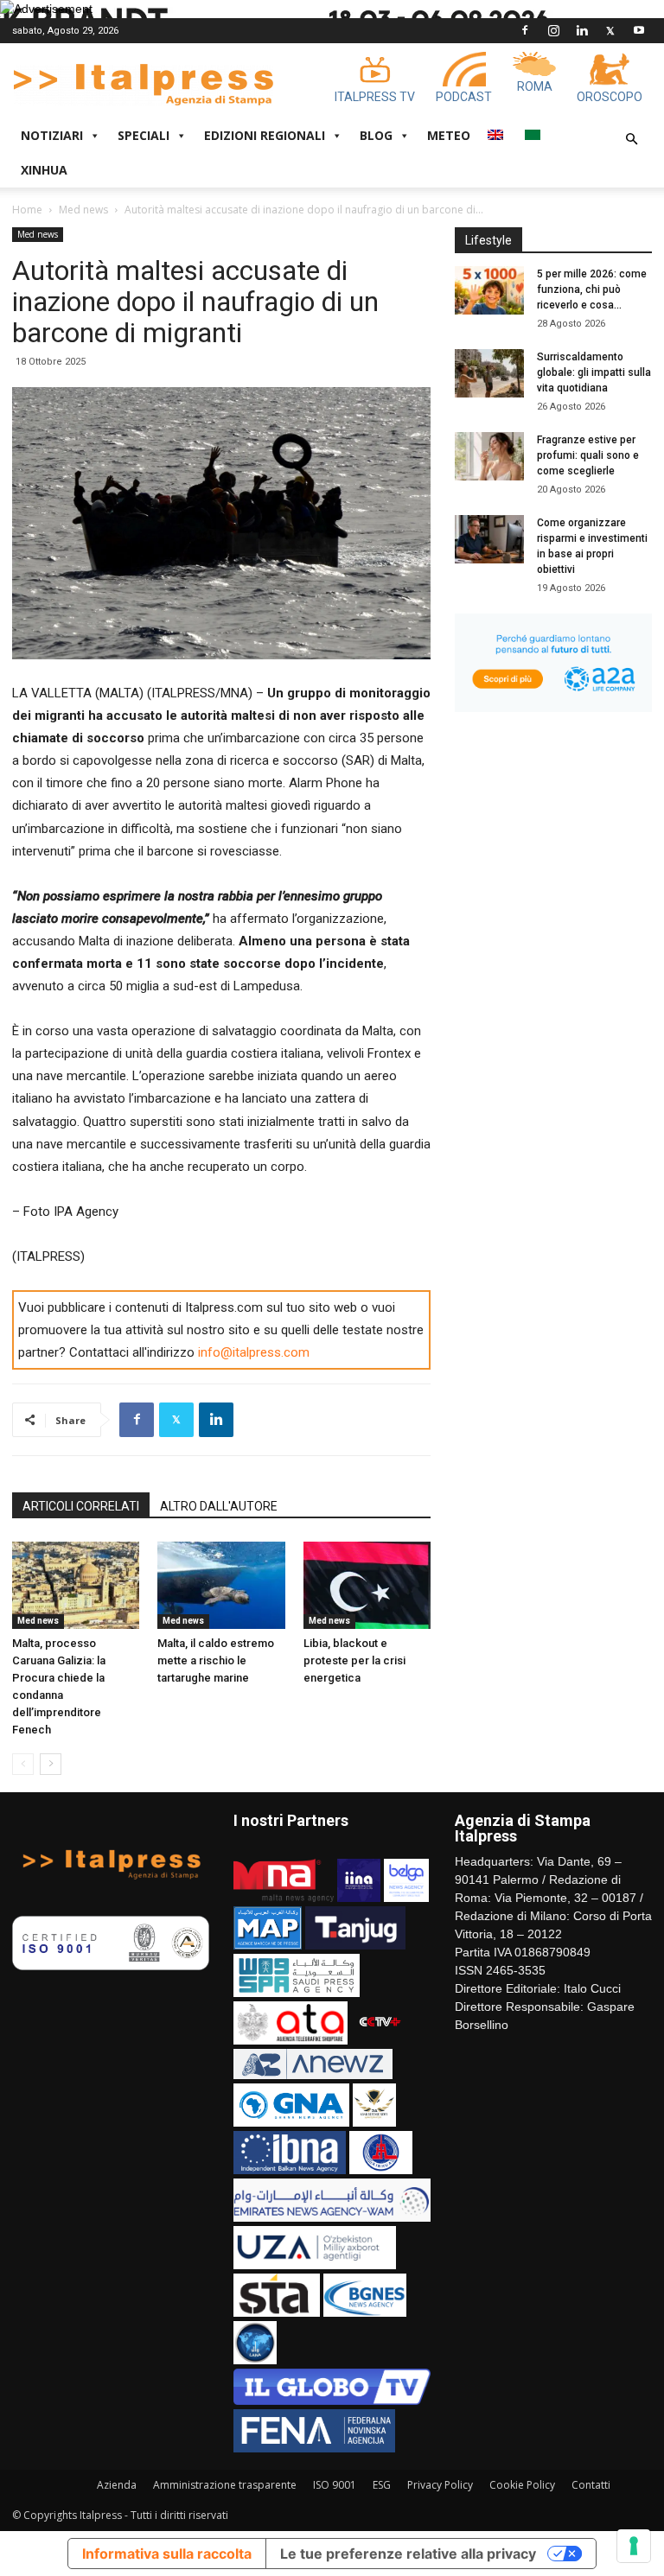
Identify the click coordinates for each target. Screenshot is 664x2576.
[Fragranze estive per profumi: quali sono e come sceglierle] (489, 456)
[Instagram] (553, 30)
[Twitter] (610, 30)
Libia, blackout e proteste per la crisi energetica (354, 1660)
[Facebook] (525, 30)
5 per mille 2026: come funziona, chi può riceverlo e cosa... (592, 289)
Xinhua (44, 170)
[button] (631, 140)
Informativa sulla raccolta (167, 2554)
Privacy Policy (440, 2485)
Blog (376, 135)
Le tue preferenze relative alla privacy (408, 2554)
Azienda (117, 2485)
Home (27, 210)
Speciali (144, 135)
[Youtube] (639, 30)
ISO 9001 (335, 2485)
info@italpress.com (254, 1352)
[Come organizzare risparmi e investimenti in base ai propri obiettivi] (489, 539)
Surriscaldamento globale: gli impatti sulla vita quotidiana (594, 372)
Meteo (449, 135)
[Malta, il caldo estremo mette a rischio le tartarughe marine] (221, 1585)
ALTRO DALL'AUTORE (219, 1506)
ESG (382, 2485)
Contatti (591, 2485)
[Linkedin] (582, 30)
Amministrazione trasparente (225, 2485)
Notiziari (52, 135)
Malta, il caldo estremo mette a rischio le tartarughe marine (216, 1660)
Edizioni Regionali (265, 135)
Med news (83, 210)
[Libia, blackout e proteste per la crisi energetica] (367, 1585)
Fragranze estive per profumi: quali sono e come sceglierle (588, 455)
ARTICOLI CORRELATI (81, 1506)
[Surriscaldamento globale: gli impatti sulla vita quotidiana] (489, 373)
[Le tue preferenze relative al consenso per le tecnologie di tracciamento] (634, 2546)
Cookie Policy (522, 2485)
